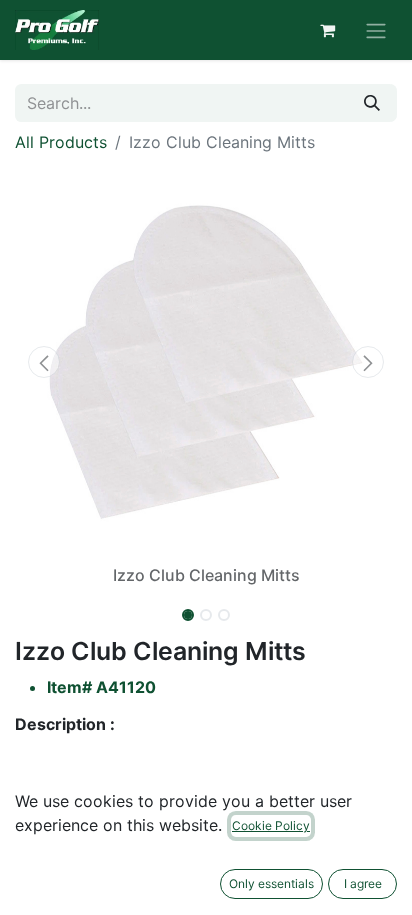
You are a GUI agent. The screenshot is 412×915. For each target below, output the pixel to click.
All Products (61, 142)
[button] (43, 362)
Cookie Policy (271, 825)
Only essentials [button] (271, 883)
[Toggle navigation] (376, 30)
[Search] (372, 103)
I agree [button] (363, 883)
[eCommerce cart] (327, 30)
